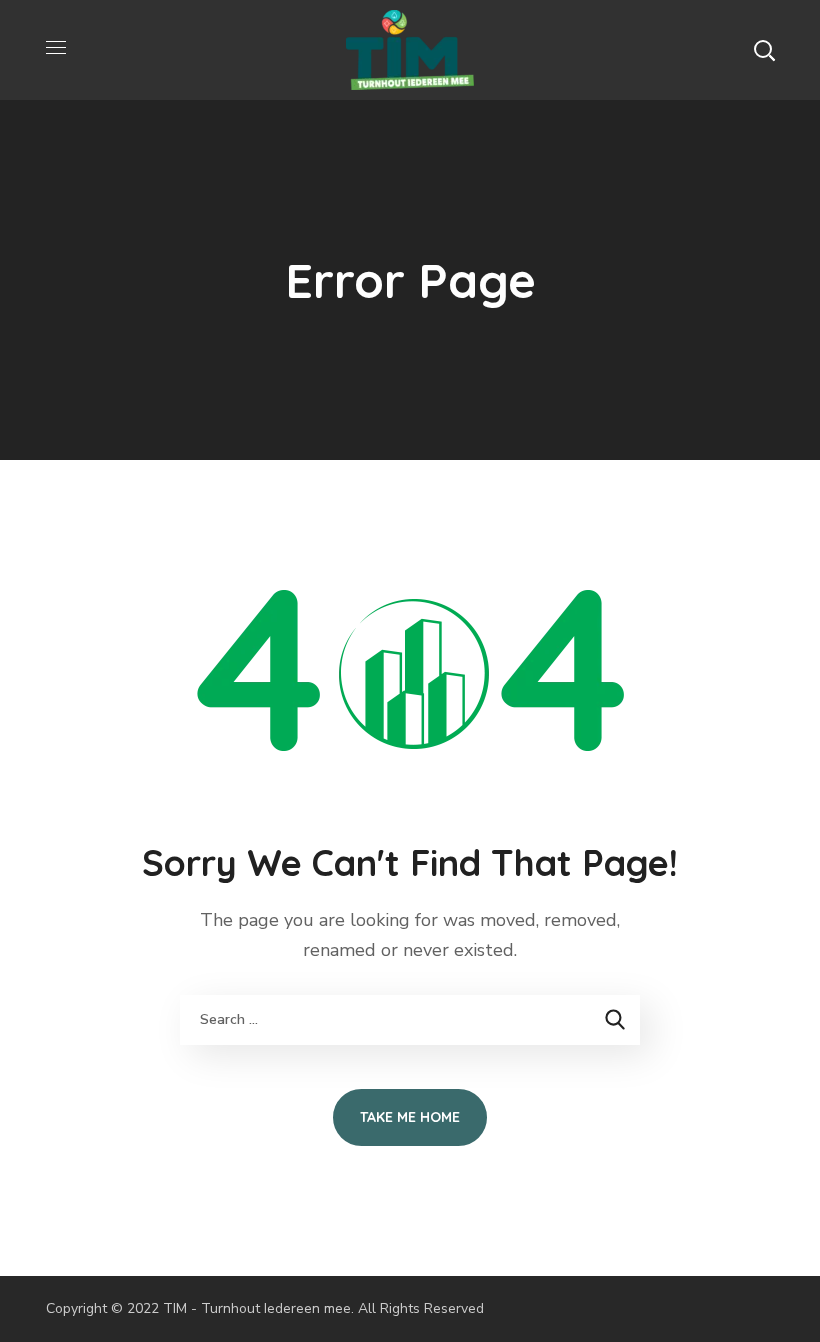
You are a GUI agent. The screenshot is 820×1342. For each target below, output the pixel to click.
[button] (764, 50)
